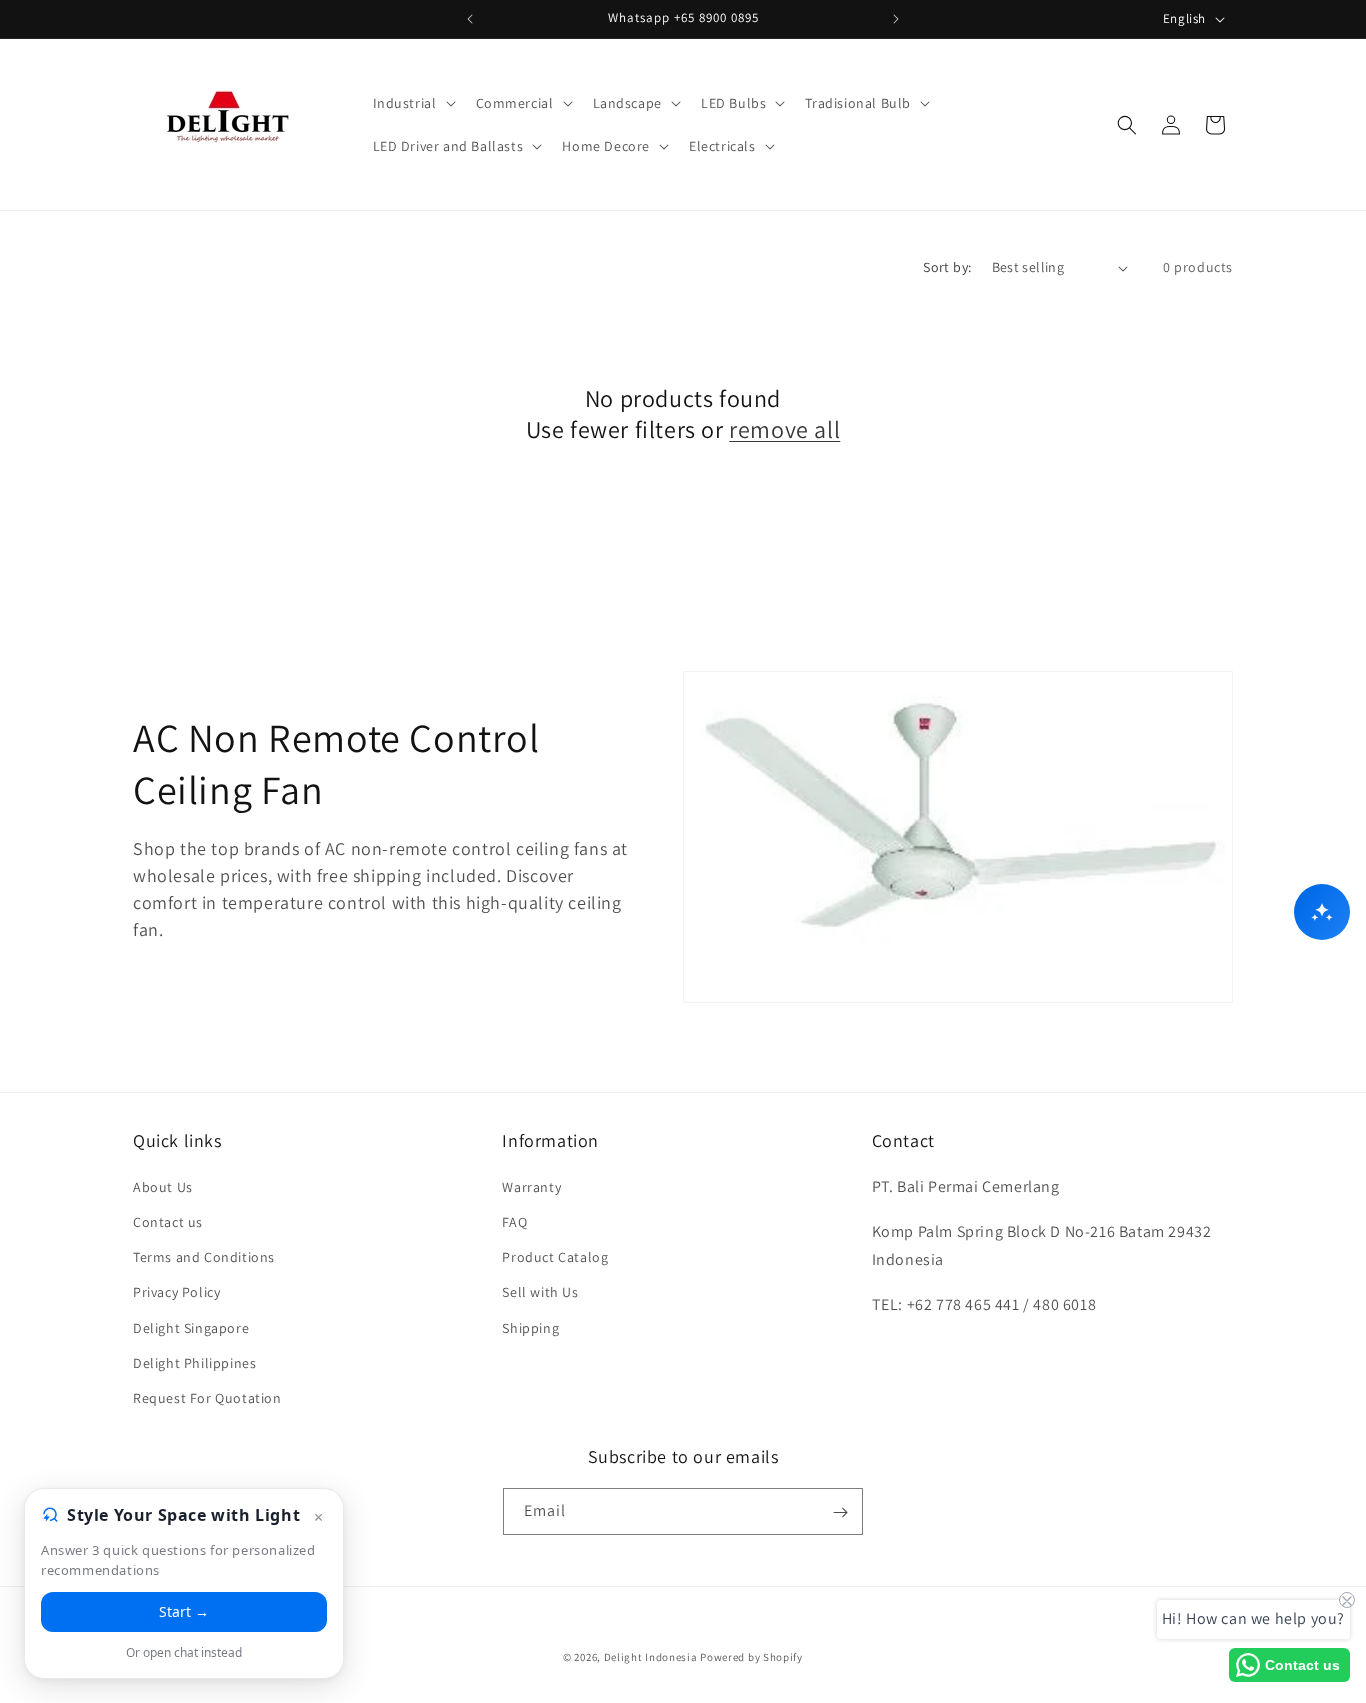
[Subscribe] (840, 1512)
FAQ (514, 1221)
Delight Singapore (191, 1327)
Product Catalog (555, 1256)
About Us (163, 1186)
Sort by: (947, 267)
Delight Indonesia (651, 1657)
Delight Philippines (194, 1362)
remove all (784, 429)
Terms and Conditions (204, 1256)
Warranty (531, 1186)
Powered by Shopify (751, 1657)
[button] (412, 103)
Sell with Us (540, 1291)
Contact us (168, 1221)
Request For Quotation (207, 1397)
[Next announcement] (896, 19)
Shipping (530, 1327)
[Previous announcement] (470, 19)
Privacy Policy (176, 1291)
